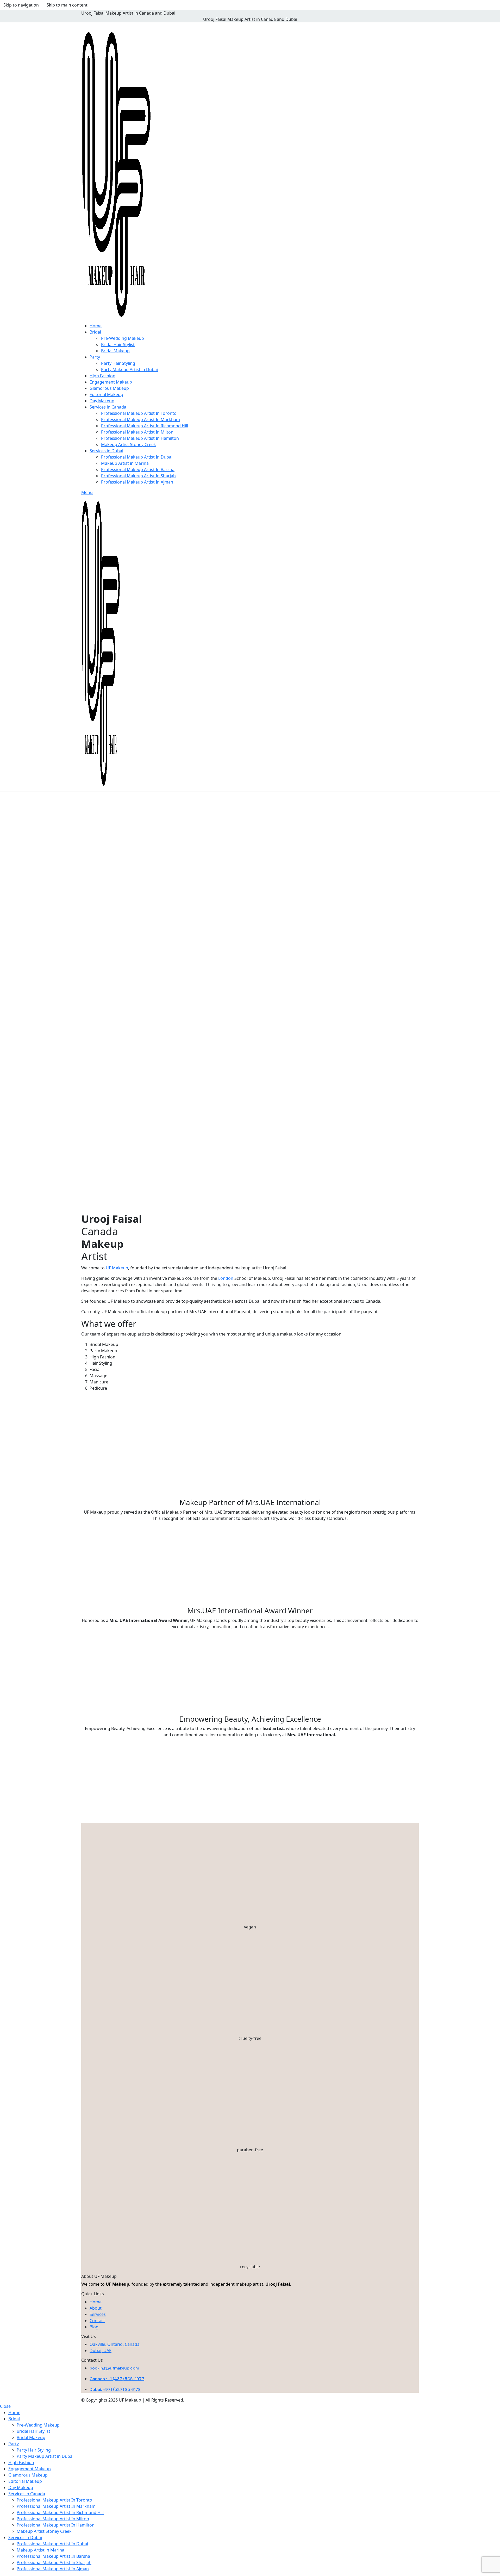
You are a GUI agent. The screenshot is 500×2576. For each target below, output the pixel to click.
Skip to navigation (21, 5)
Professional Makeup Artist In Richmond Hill (145, 426)
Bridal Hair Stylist (118, 344)
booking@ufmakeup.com (114, 2368)
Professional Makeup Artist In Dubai (137, 457)
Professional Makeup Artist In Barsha (138, 469)
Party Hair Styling (118, 363)
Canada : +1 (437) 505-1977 (117, 2379)
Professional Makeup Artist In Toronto (139, 413)
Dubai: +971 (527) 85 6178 (115, 2389)
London (226, 1278)
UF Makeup (117, 1268)
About (96, 2308)
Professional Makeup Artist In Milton (137, 432)
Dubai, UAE (101, 2351)
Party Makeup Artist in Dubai (129, 369)
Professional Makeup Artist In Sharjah (138, 476)
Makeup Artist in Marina (125, 463)
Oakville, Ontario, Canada (115, 2344)
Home (96, 2302)
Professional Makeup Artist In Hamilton (140, 438)
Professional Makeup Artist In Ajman (137, 482)
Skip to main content (67, 5)
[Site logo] (116, 174)
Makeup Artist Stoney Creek (129, 444)
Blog (94, 2327)
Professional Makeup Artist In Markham (140, 419)
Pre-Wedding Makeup (123, 338)
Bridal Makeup (115, 351)
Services (98, 2314)
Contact (97, 2321)
